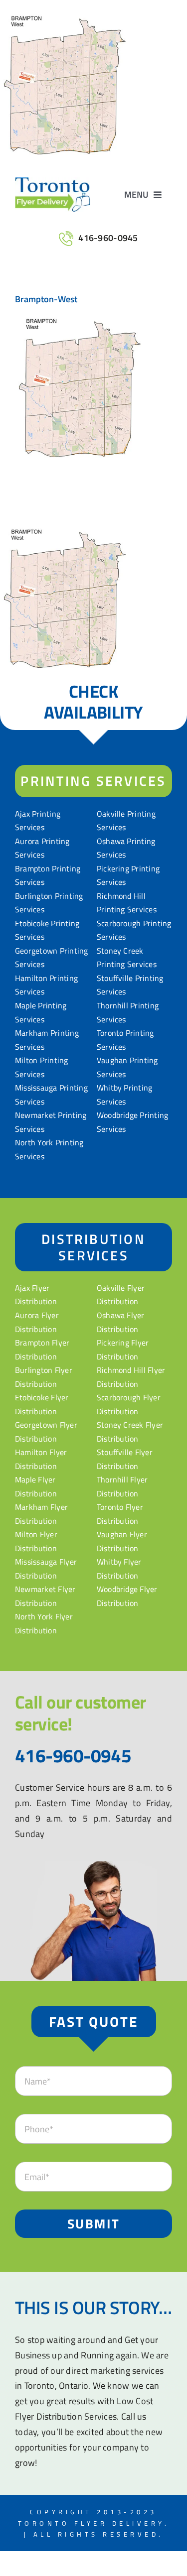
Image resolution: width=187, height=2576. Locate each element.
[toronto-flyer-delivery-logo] (53, 182)
